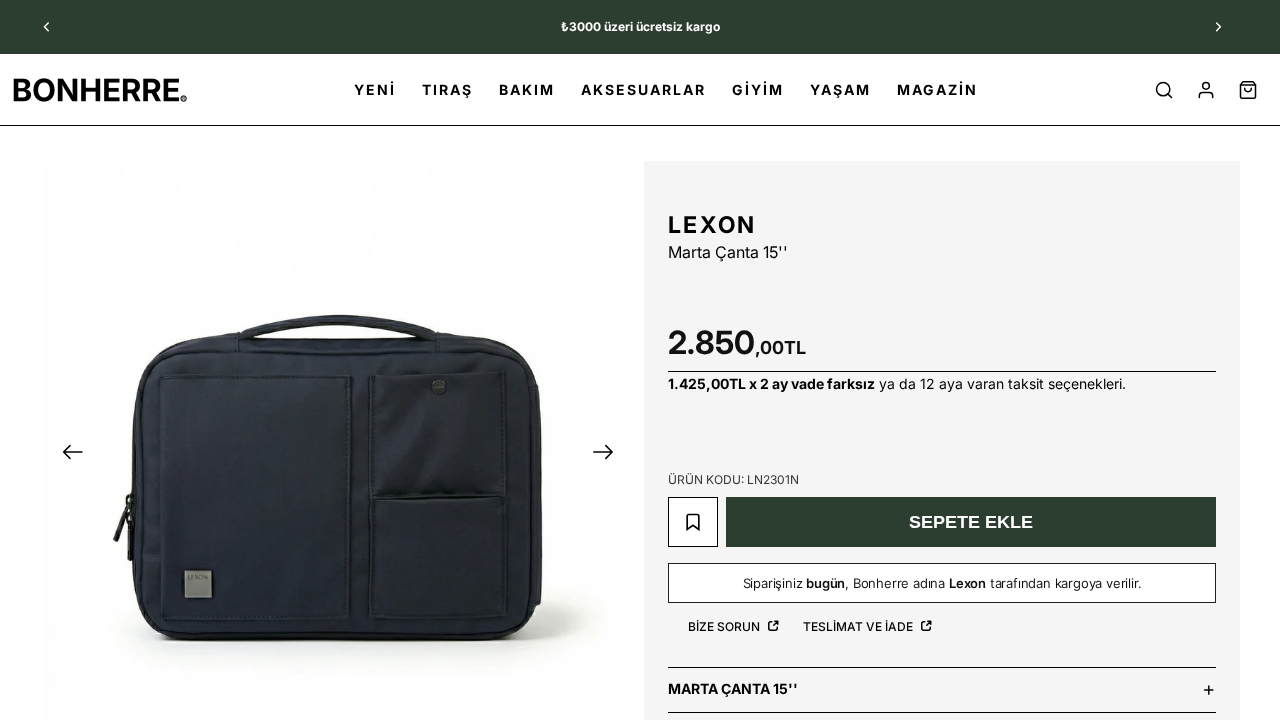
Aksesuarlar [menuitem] (643, 89)
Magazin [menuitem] (937, 89)
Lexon (712, 225)
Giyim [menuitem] (758, 89)
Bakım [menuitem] (527, 89)
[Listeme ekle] (693, 522)
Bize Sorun (725, 626)
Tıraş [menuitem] (447, 89)
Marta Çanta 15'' (733, 688)
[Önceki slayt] (47, 27)
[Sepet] (1248, 90)
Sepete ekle (971, 522)
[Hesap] (1206, 90)
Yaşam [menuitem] (840, 89)
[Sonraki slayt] (1218, 27)
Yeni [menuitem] (375, 89)
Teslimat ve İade (859, 626)
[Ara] (1164, 90)
